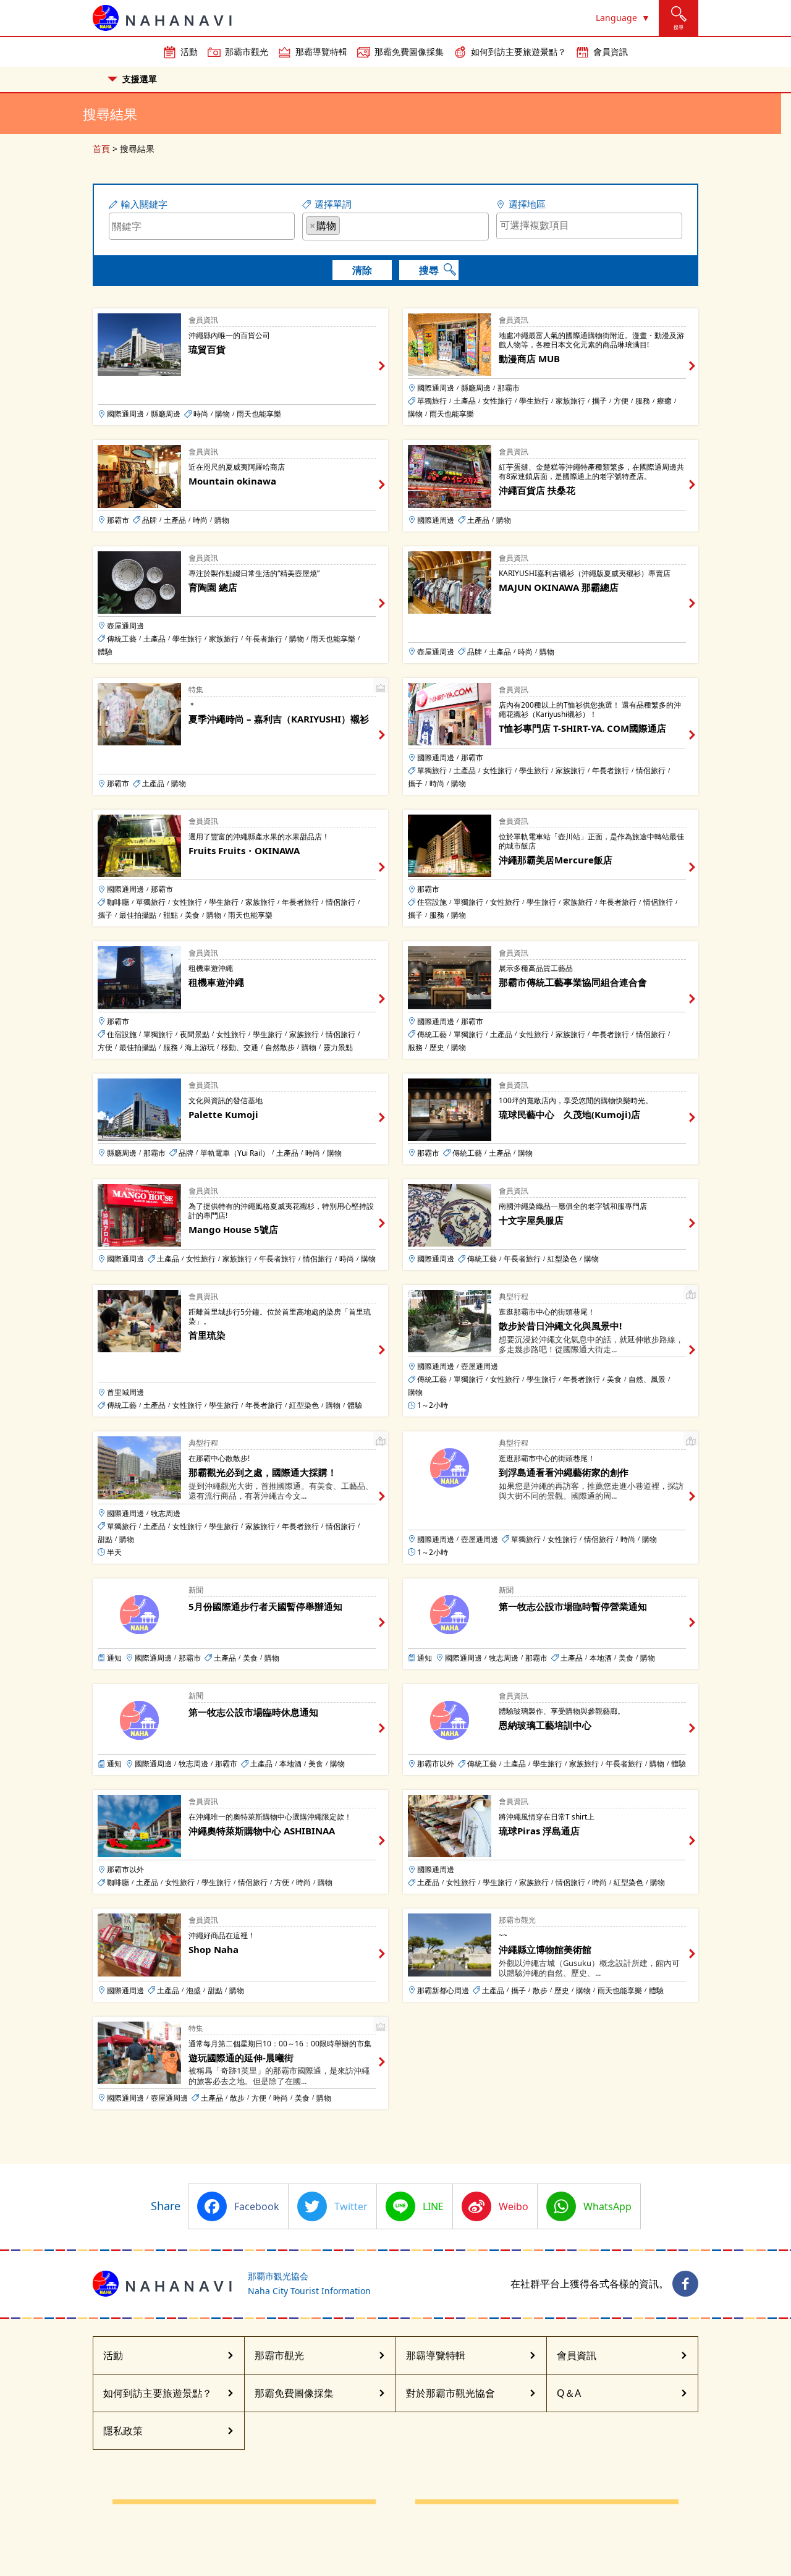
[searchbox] (347, 225)
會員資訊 (611, 52)
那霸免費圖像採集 (409, 52)
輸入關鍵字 (144, 204)
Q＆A (569, 2393)
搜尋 (429, 270)
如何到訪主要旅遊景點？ (518, 52)
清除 (362, 270)
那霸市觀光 (247, 52)
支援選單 (140, 79)
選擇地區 (527, 204)
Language (616, 18)
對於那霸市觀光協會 (450, 2393)
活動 (189, 52)
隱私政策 (123, 2431)
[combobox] (395, 227)
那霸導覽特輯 (321, 52)
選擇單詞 (333, 204)
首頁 (101, 149)
